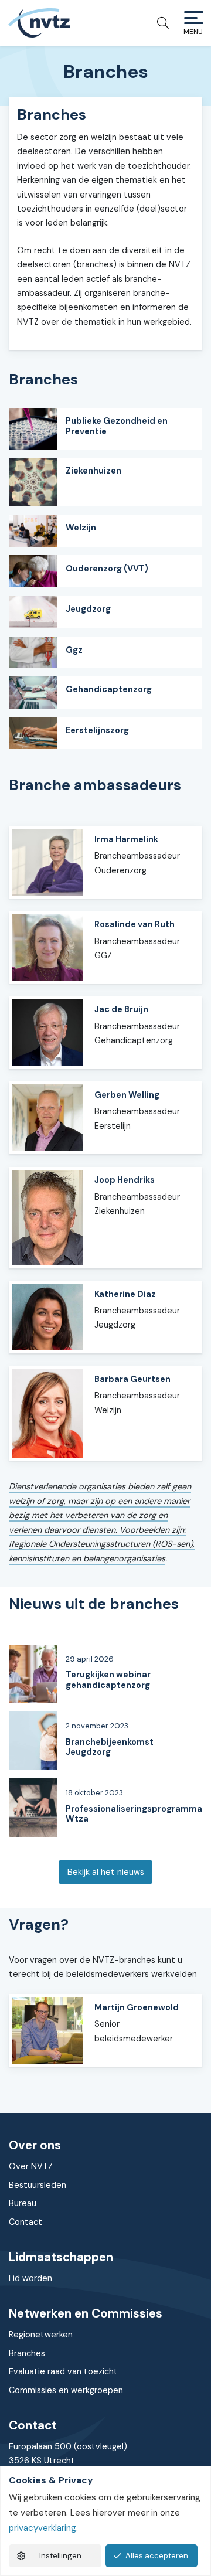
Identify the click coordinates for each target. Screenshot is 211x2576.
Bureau (23, 2203)
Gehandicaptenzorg (109, 689)
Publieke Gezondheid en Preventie (117, 426)
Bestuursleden (38, 2185)
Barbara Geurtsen (132, 1379)
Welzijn (81, 528)
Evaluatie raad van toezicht (63, 2371)
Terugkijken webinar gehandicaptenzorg (108, 1680)
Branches (27, 2353)
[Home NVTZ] (39, 23)
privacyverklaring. (43, 2528)
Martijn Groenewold (137, 2007)
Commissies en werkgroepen (66, 2390)
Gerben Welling (127, 1095)
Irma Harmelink (126, 839)
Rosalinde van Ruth (135, 924)
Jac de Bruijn (121, 1009)
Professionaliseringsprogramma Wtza (134, 1814)
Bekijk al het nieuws (106, 1872)
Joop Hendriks (125, 1180)
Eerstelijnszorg (97, 730)
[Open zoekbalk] (159, 23)
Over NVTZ (31, 2166)
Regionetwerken (41, 2335)
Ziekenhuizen (93, 471)
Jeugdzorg (88, 609)
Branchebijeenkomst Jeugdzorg (110, 1747)
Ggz (74, 650)
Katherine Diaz (125, 1294)
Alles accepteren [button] (157, 2556)
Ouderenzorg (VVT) (107, 569)
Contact (25, 2222)
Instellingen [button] (60, 2556)
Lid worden (30, 2278)
